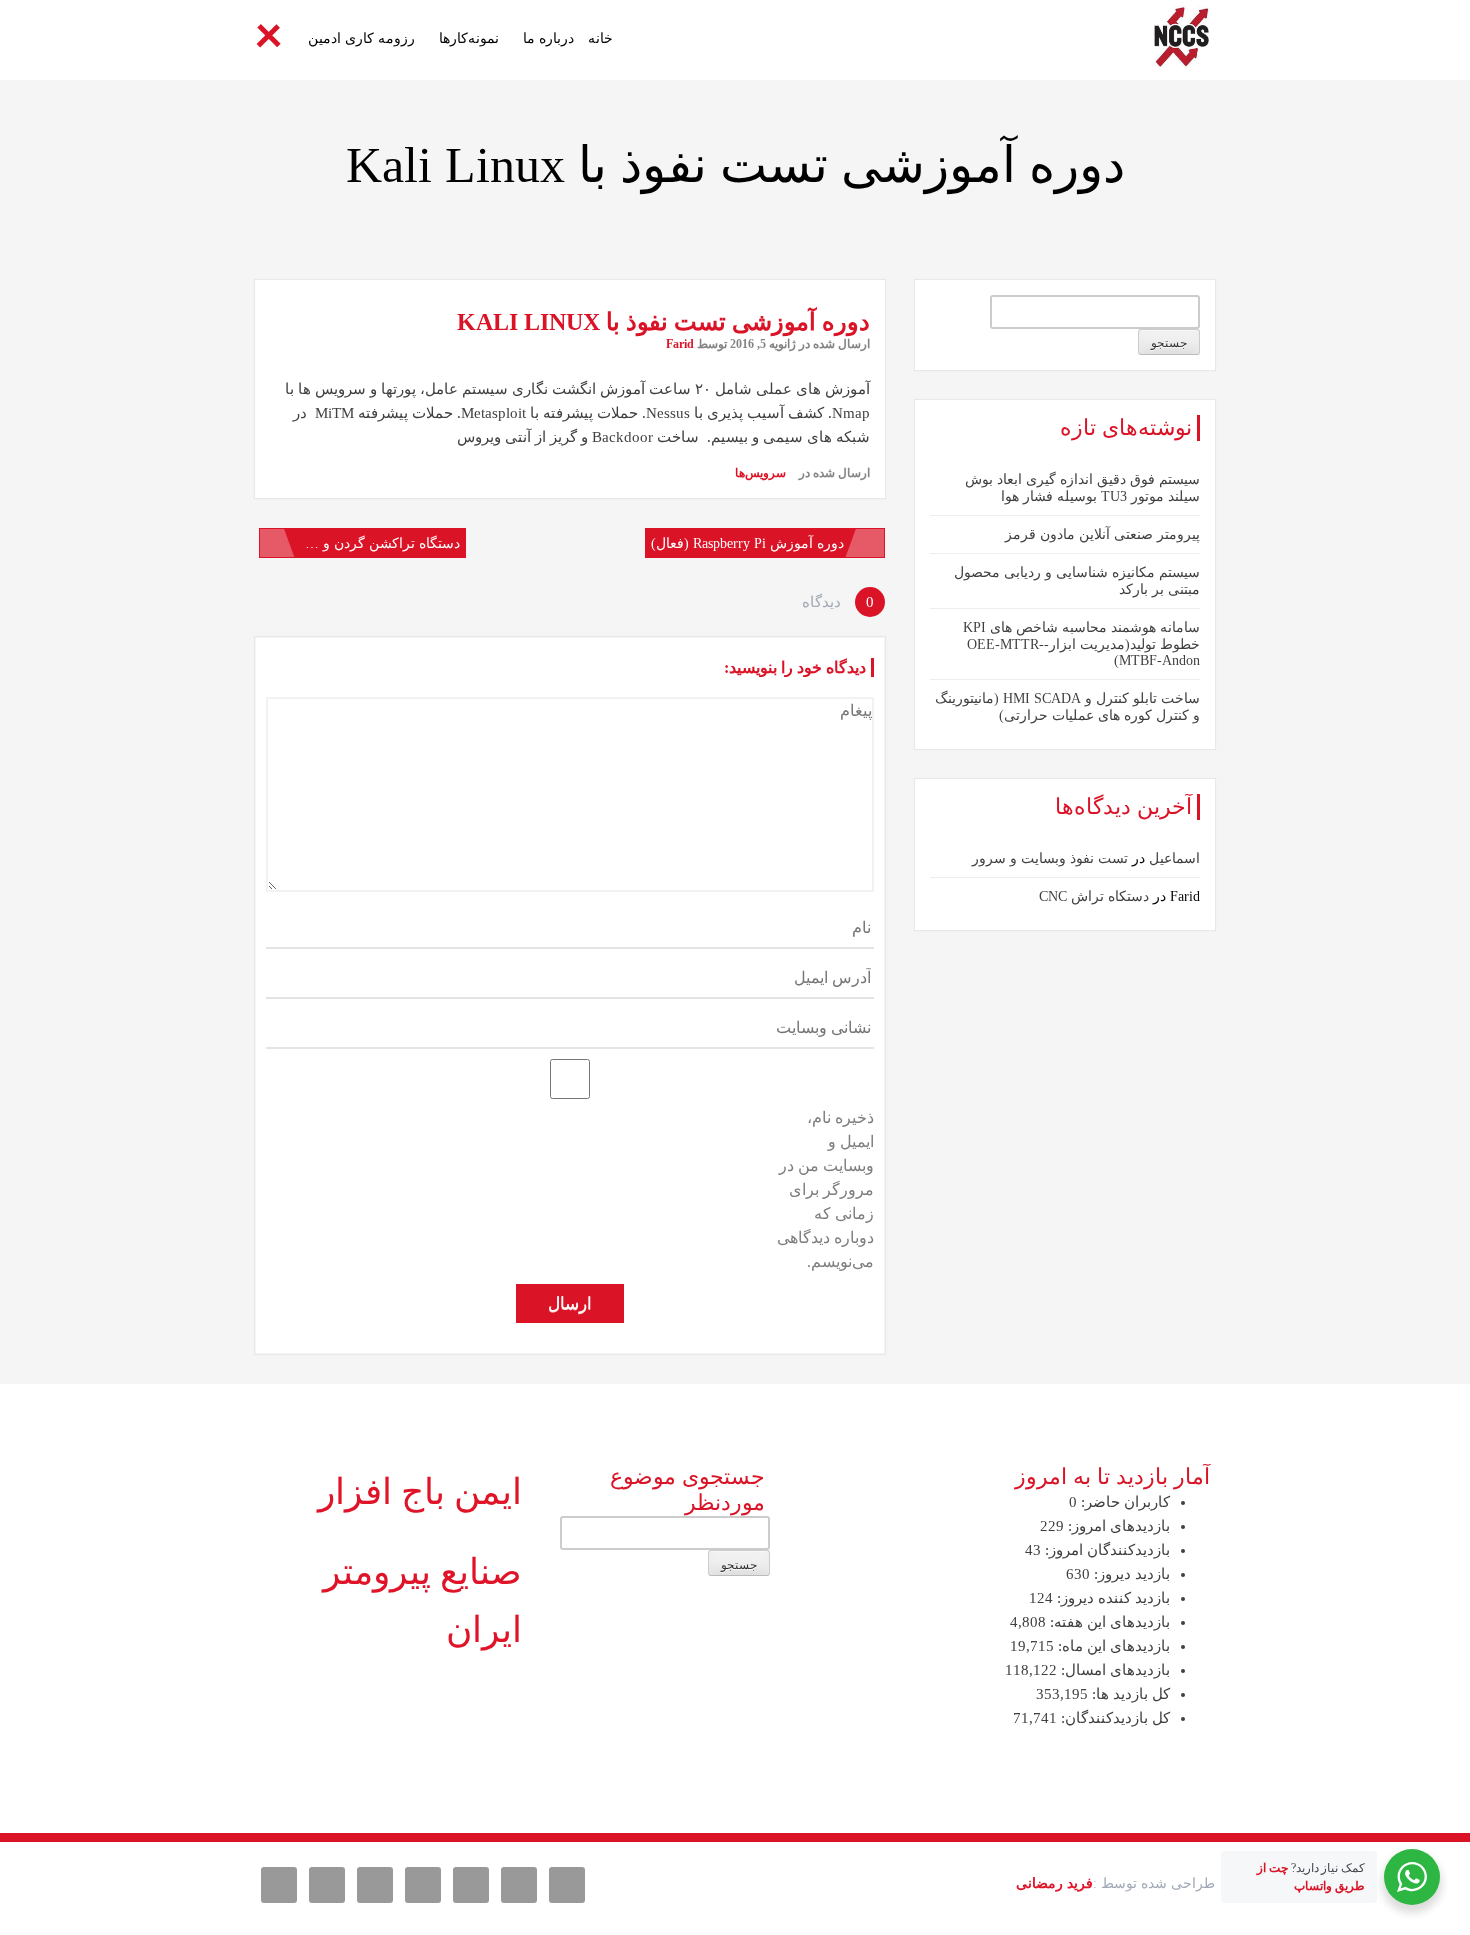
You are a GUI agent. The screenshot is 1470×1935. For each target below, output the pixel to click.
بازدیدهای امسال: (1113, 1670)
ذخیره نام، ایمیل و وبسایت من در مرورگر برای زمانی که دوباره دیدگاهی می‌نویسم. (825, 1189)
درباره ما (548, 38)
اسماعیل (1174, 858)
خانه (600, 38)
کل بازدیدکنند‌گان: (1113, 1718)
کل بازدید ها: (1129, 1694)
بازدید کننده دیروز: (1111, 1598)
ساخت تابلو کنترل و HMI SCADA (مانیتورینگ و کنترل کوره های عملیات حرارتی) (1067, 707)
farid (680, 344)
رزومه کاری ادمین (361, 38)
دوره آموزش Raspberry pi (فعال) (747, 543)
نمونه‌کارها (469, 38)
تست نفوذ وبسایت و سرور (1050, 858)
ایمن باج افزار (420, 1492)
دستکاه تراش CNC (1094, 896)
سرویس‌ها (760, 473)
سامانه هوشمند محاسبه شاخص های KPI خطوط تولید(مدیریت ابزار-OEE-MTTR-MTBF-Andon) (1081, 644)
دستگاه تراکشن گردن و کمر (378, 543)
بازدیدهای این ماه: (1112, 1646)
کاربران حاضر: (1123, 1502)
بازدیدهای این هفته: (1108, 1622)
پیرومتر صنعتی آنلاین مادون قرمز (1102, 534)
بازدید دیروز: (1130, 1574)
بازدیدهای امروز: (1117, 1526)
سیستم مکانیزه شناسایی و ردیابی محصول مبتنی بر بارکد (1077, 581)
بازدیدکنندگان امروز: (1105, 1550)
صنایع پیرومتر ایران (422, 1601)
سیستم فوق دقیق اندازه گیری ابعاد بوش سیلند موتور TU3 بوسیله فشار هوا (1082, 488)
